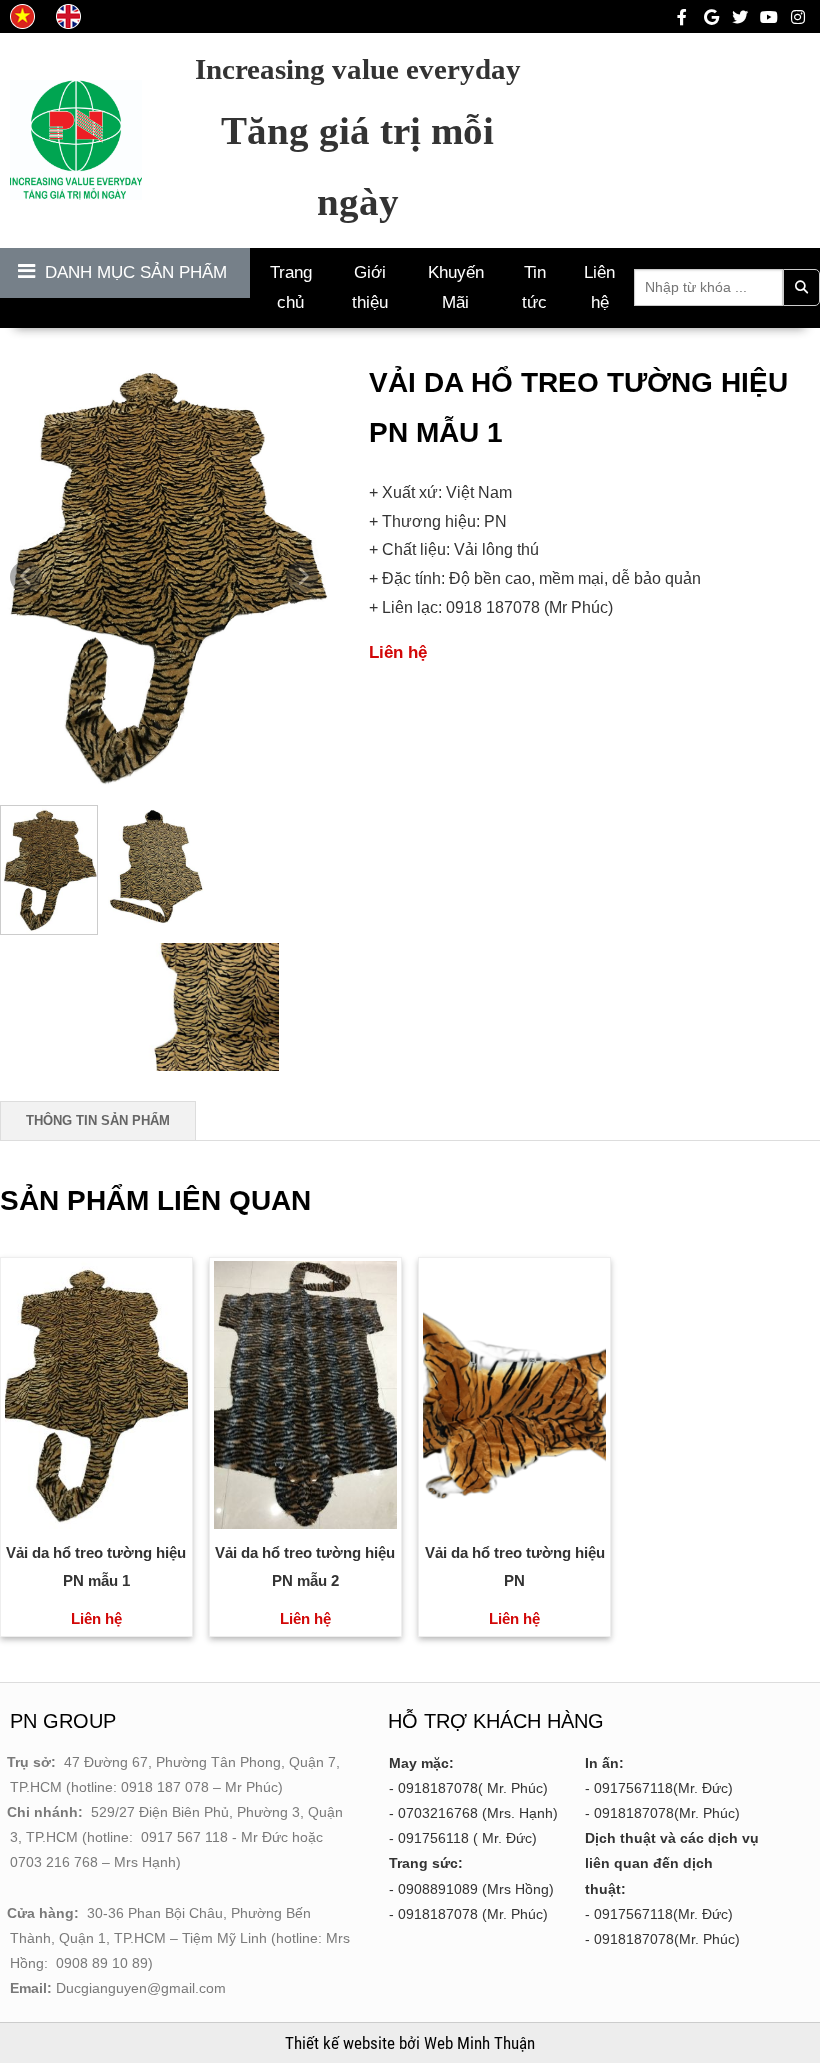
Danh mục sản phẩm (136, 272)
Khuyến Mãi (456, 287)
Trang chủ (291, 287)
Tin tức (534, 287)
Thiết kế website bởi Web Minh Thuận (410, 2043)
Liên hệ (599, 287)
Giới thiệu (370, 287)
